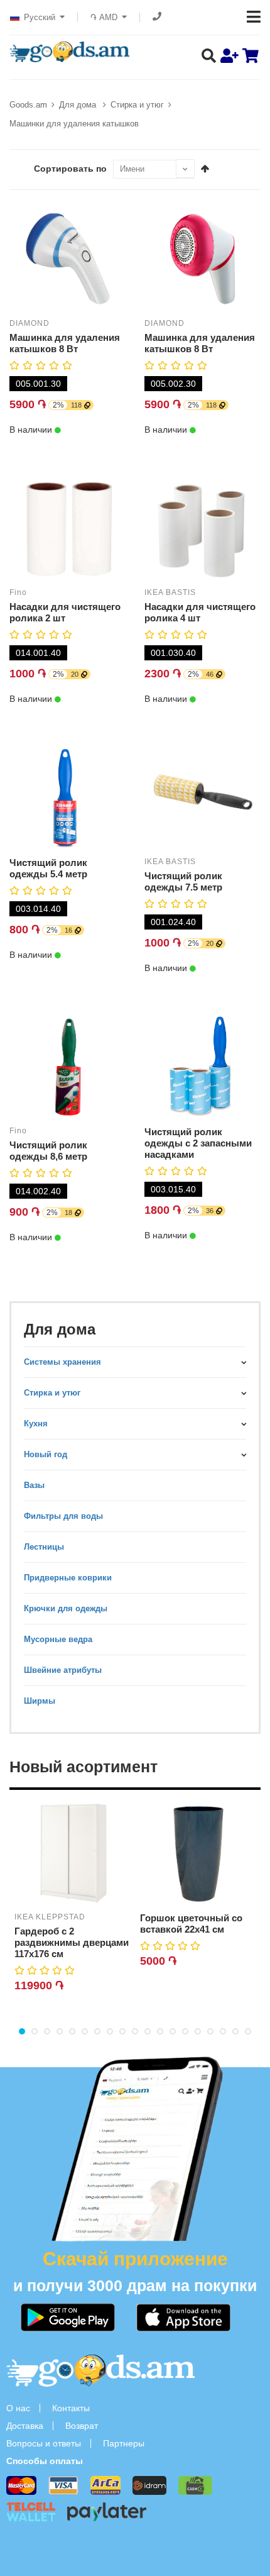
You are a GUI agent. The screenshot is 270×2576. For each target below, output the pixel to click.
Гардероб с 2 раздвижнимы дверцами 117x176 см (72, 1942)
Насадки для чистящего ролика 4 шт (200, 612)
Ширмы (40, 1701)
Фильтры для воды (63, 1516)
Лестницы (44, 1547)
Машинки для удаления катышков (74, 124)
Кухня (36, 1424)
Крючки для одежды (66, 1608)
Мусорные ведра (58, 1639)
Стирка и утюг (137, 105)
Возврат (82, 2426)
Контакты (71, 2408)
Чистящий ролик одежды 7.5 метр (183, 881)
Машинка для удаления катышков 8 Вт (65, 343)
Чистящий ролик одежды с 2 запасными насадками (198, 1143)
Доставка (25, 2426)
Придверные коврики (68, 1578)
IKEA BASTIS (170, 592)
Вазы (34, 1485)
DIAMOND (30, 323)
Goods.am (28, 105)
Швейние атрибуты (63, 1670)
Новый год (46, 1454)
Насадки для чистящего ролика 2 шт (65, 612)
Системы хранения (62, 1362)
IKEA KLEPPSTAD (50, 1917)
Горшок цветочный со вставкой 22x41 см (191, 1924)
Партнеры (124, 2443)
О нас (18, 2408)
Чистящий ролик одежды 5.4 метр (48, 868)
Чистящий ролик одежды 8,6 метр (48, 1151)
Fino (18, 592)
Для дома (79, 105)
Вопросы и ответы (44, 2443)
